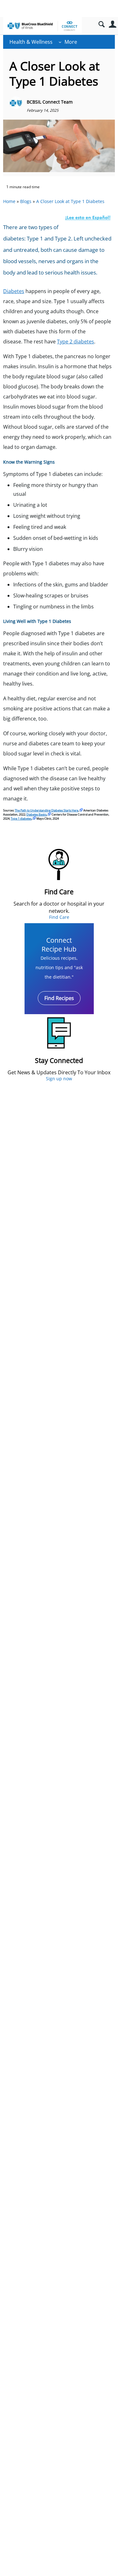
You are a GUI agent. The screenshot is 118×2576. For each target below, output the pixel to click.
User (112, 24)
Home (9, 201)
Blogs (26, 201)
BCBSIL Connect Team (50, 102)
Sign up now (59, 1079)
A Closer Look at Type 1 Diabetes (70, 201)
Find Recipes (59, 998)
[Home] (42, 26)
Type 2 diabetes (76, 342)
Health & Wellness (31, 42)
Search (101, 24)
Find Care (59, 917)
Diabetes (14, 291)
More (71, 42)
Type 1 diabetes (21, 819)
